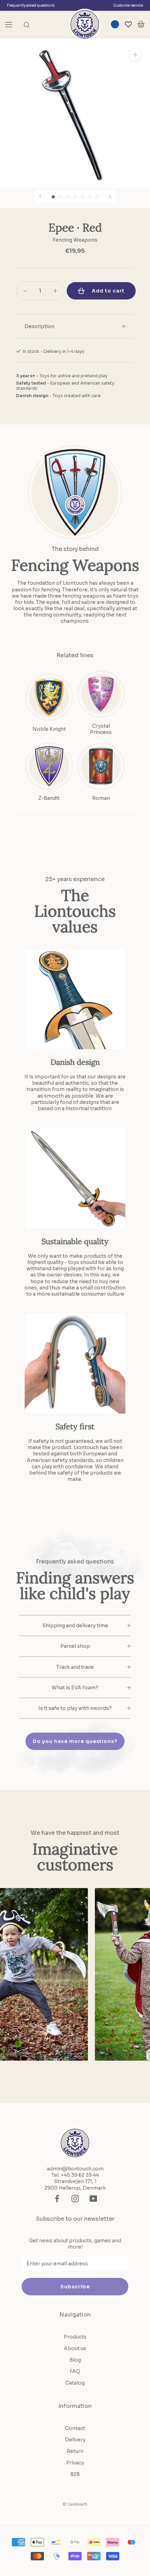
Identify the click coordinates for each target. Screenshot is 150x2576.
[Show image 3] (68, 197)
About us (75, 2348)
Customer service (128, 5)
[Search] (27, 25)
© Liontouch (75, 2504)
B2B (75, 2474)
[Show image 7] (97, 197)
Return (75, 2451)
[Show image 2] (61, 197)
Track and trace (75, 1667)
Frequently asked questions (31, 5)
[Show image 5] (82, 197)
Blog (75, 2360)
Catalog (75, 2383)
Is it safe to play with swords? (75, 1708)
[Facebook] (57, 2199)
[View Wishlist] (128, 24)
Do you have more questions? (75, 1741)
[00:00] (75, 113)
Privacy (75, 2463)
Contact (75, 2428)
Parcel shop (75, 1646)
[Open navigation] (9, 24)
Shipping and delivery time (75, 1626)
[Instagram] (75, 2199)
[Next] (110, 196)
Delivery (75, 2440)
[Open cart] (141, 24)
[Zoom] (135, 55)
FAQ (75, 2371)
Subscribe (75, 2287)
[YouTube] (93, 2199)
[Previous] (40, 196)
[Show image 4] (75, 197)
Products (75, 2337)
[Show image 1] (53, 197)
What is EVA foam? (75, 1688)
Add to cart (108, 291)
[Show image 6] (90, 197)
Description (39, 326)
